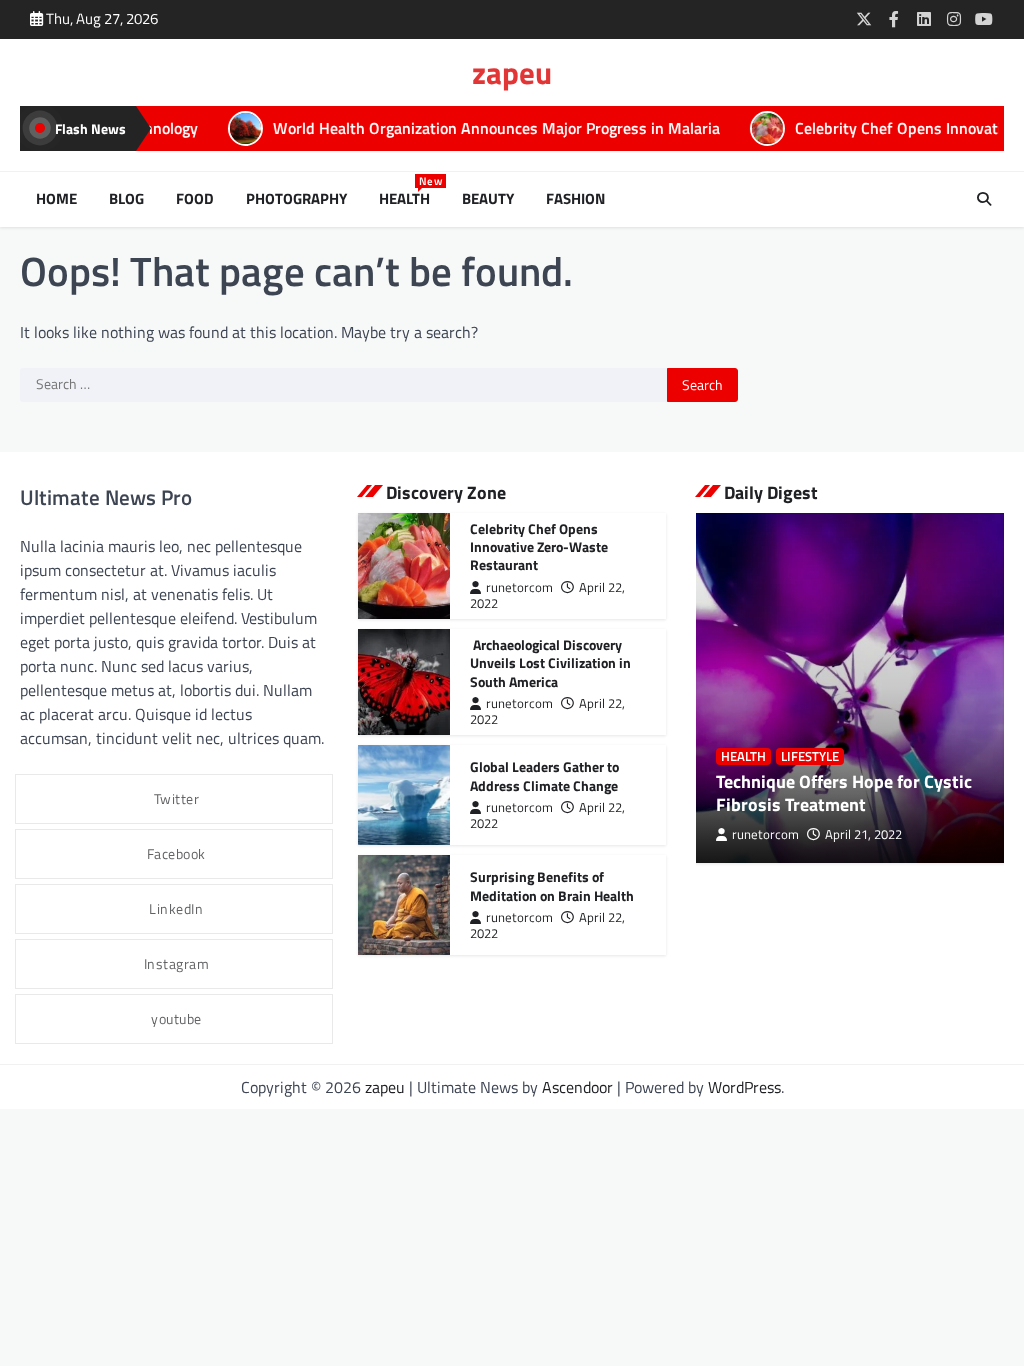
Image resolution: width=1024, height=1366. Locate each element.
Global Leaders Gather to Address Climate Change (544, 775)
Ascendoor (577, 1087)
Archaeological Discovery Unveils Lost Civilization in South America (550, 662)
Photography (296, 199)
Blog (126, 199)
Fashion (575, 199)
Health (408, 199)
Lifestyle (810, 756)
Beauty (488, 199)
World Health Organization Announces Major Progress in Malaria (444, 128)
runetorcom (519, 587)
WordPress (744, 1087)
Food (195, 199)
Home (56, 199)
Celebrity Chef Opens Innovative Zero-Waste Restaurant (539, 546)
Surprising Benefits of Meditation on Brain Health (552, 885)
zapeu (512, 72)
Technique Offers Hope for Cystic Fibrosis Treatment (844, 793)
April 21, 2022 (863, 834)
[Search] (984, 199)
